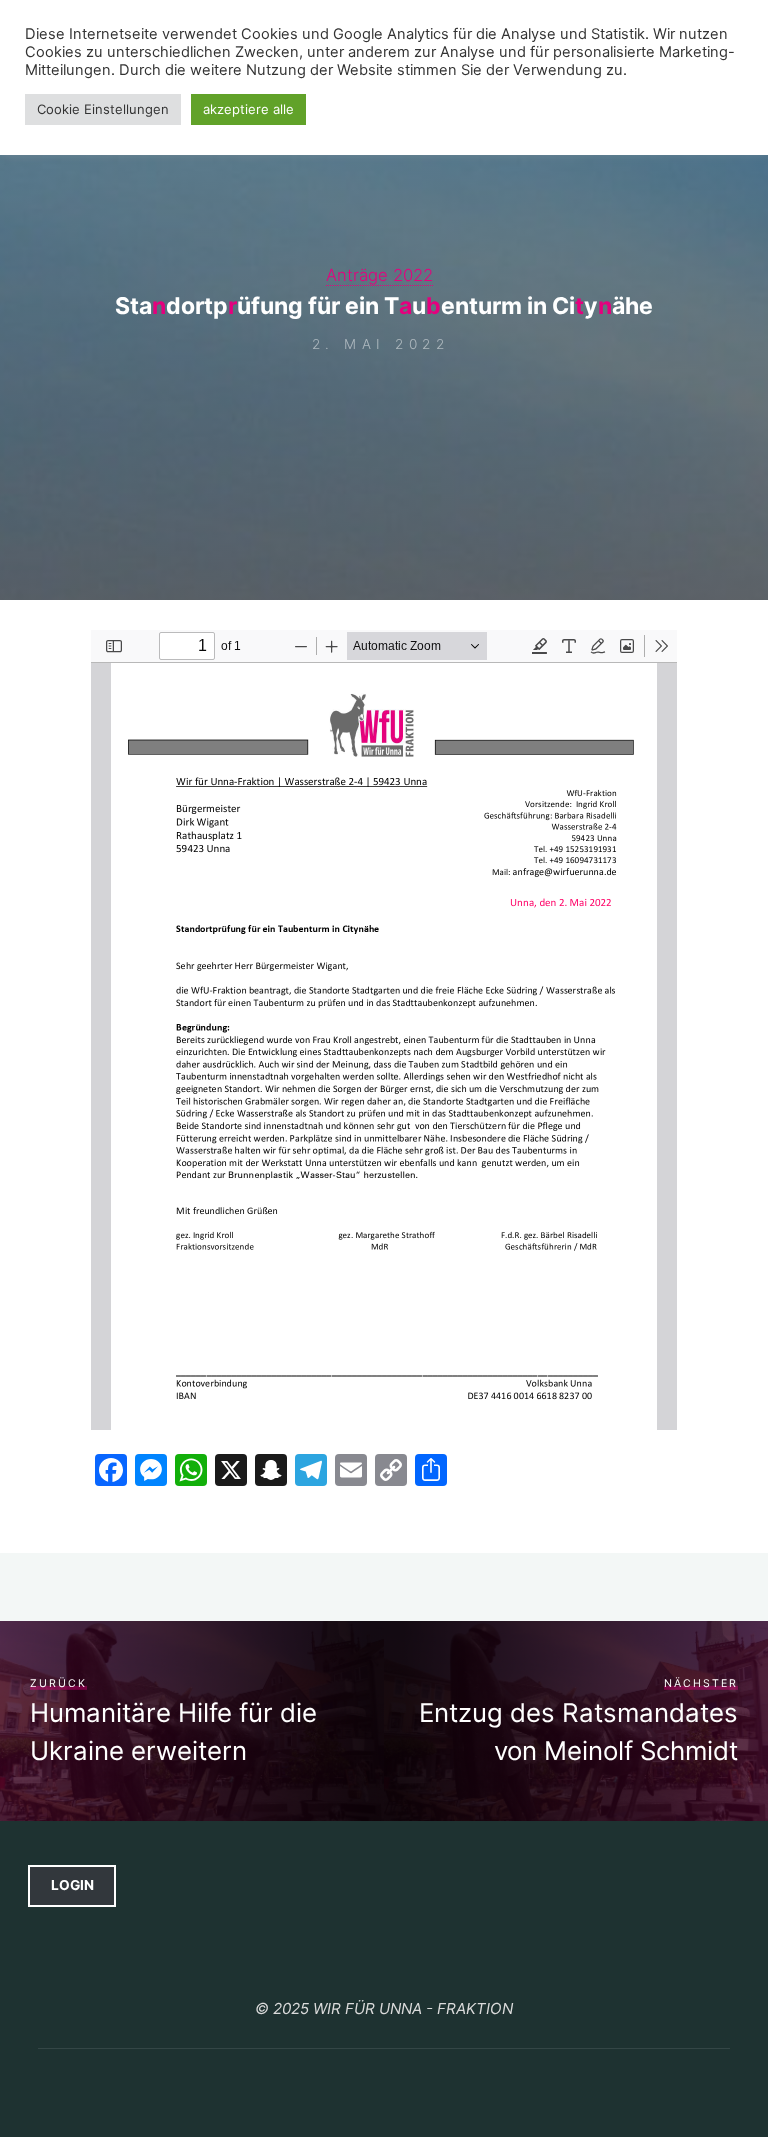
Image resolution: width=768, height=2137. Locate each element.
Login (72, 1885)
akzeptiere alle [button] (248, 109)
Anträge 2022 (379, 275)
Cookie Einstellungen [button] (103, 109)
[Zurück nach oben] (384, 1964)
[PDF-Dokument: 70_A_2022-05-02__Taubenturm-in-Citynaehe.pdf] (384, 1030)
